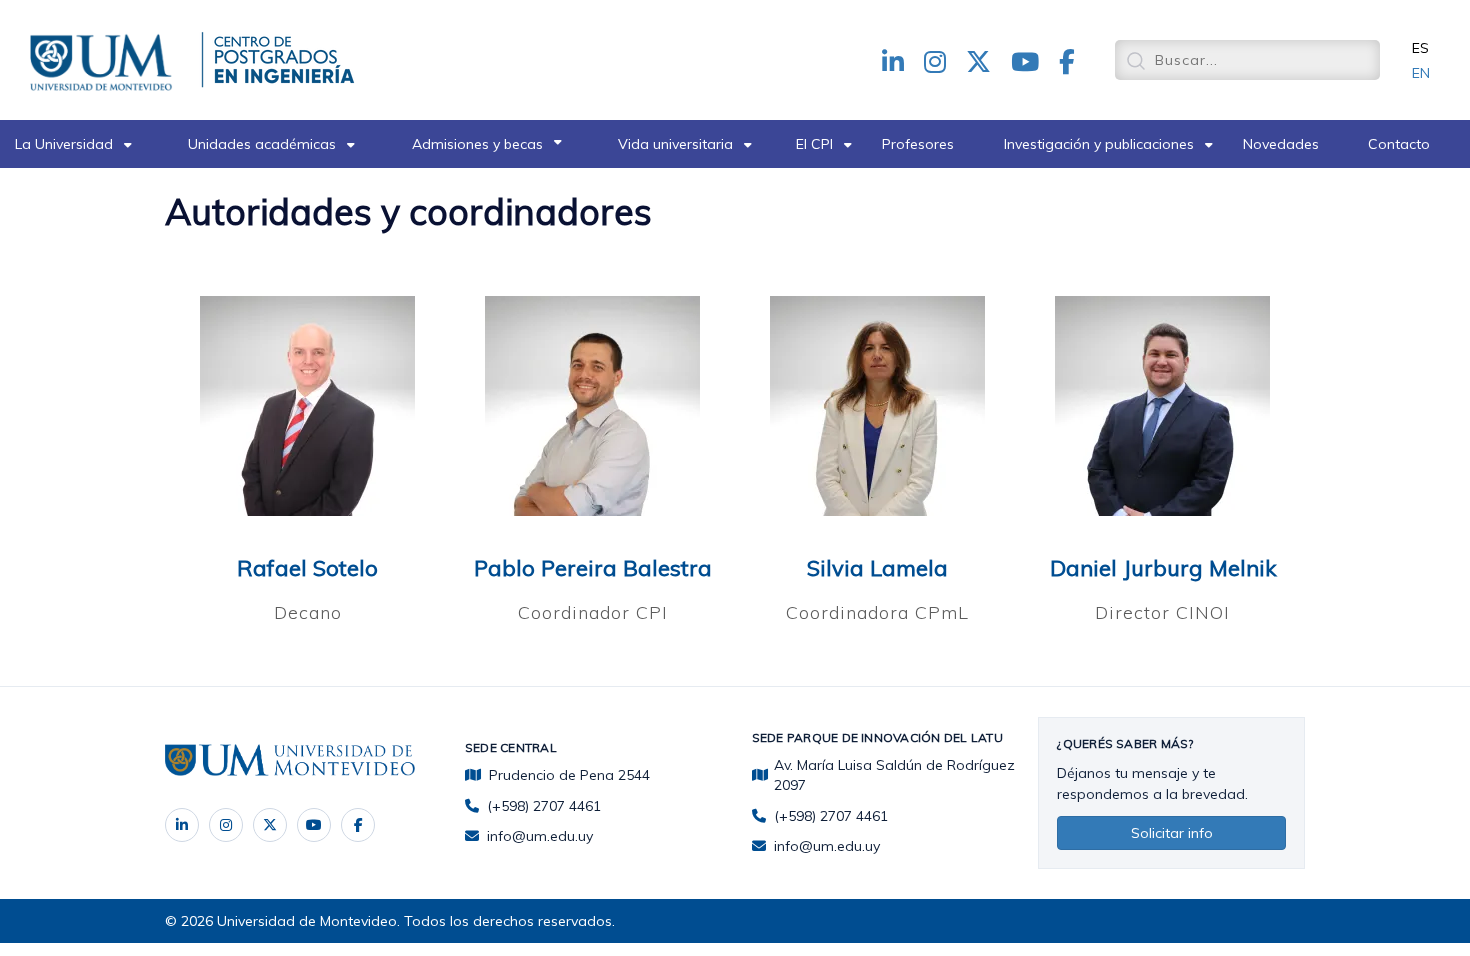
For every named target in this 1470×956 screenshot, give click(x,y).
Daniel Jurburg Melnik (1163, 568)
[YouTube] (314, 825)
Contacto (1399, 144)
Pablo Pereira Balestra (593, 568)
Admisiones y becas (477, 144)
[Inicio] (105, 59)
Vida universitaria (675, 144)
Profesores (918, 144)
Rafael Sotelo (307, 568)
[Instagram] (226, 825)
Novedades (1281, 144)
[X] (270, 825)
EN (1421, 73)
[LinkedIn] (182, 825)
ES (1420, 48)
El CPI (814, 144)
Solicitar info (1172, 833)
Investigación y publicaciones (1099, 144)
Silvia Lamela (877, 568)
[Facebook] (358, 825)
